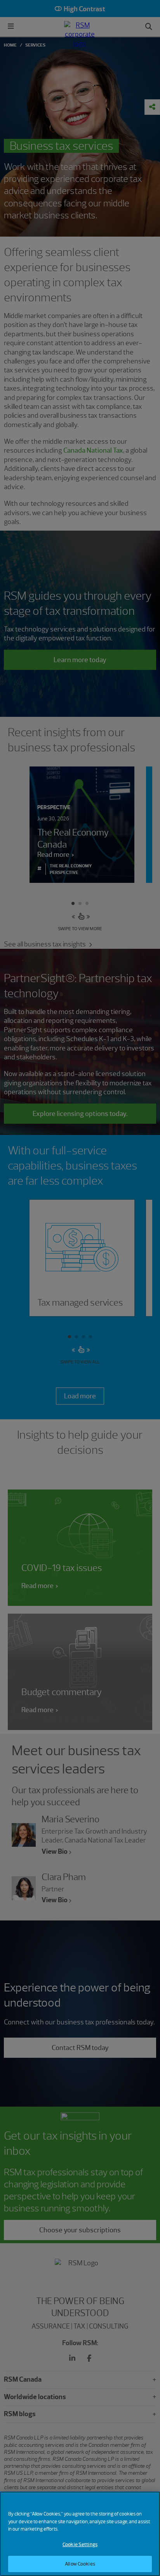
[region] (80, 2534)
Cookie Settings (80, 2544)
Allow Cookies (80, 2564)
